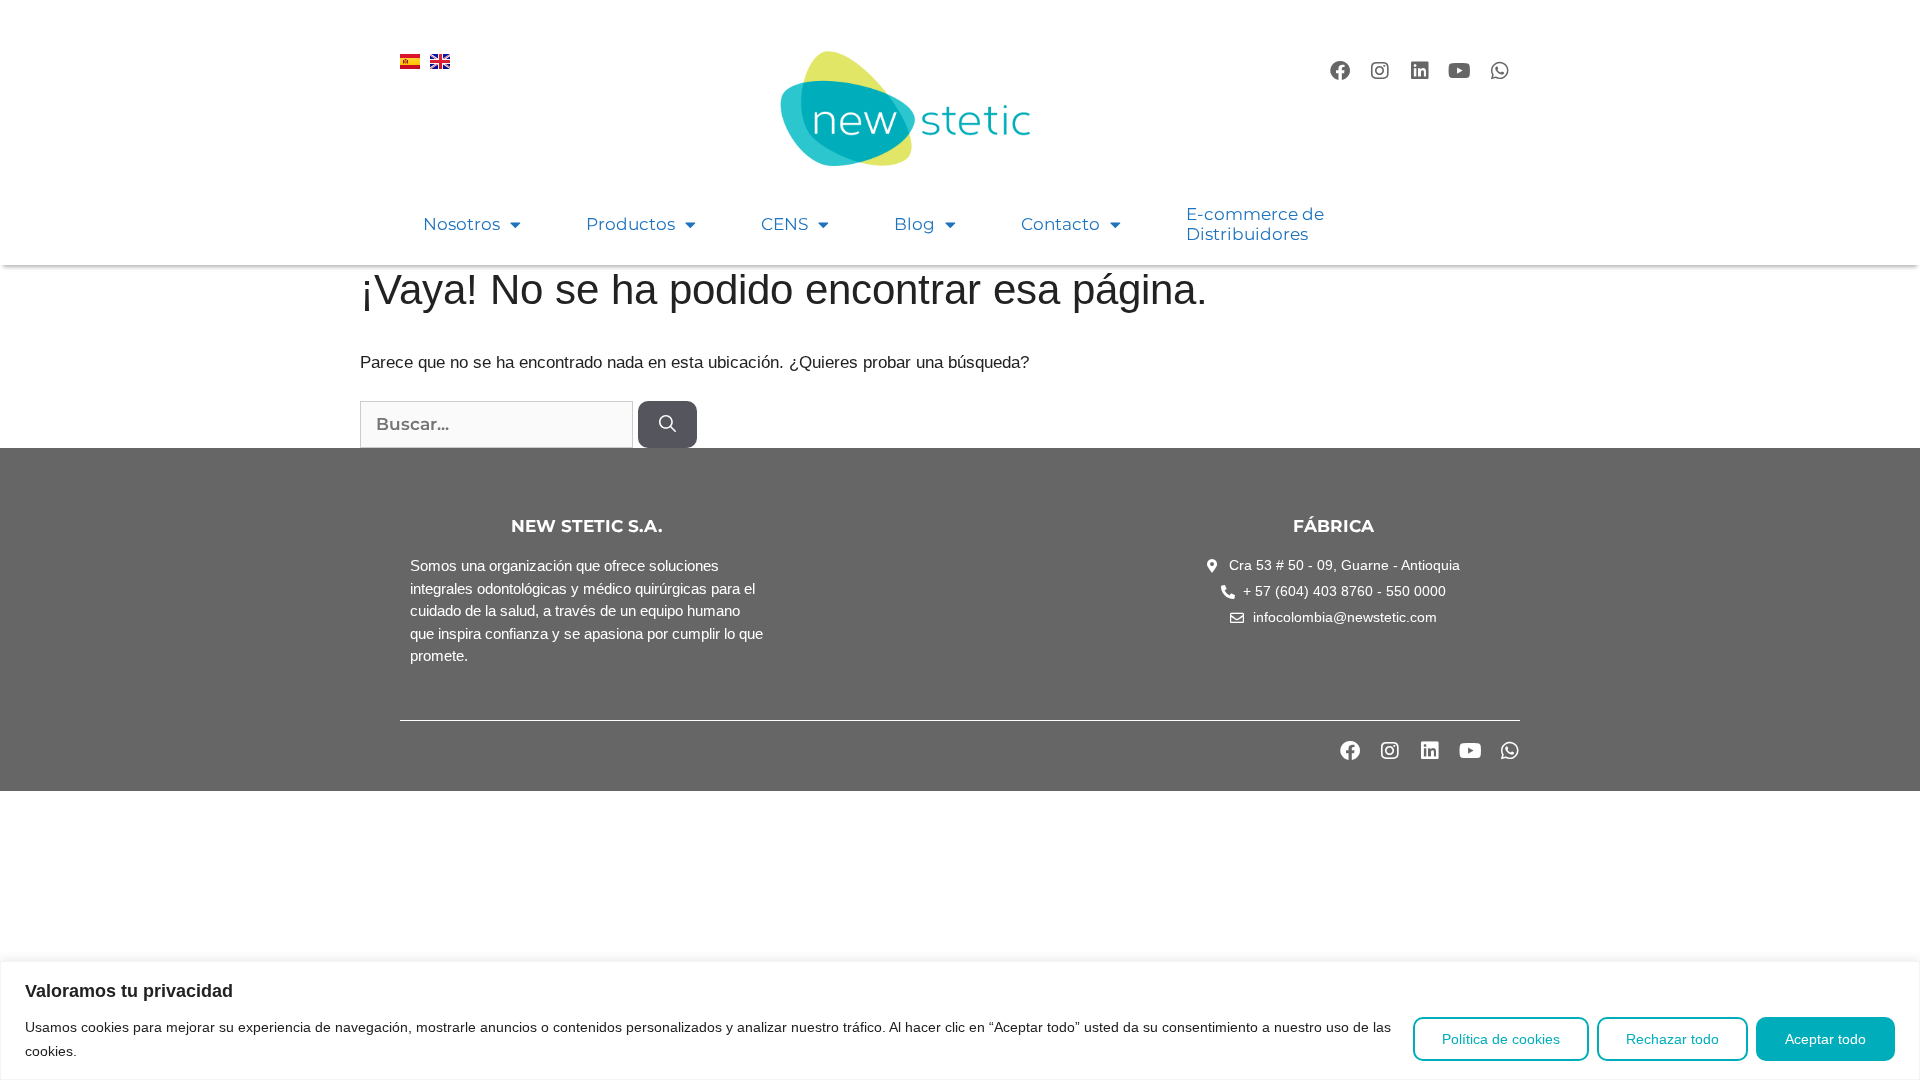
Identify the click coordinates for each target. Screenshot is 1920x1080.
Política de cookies (1501, 1039)
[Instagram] (1380, 71)
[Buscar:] (499, 424)
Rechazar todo (1672, 1039)
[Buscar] (667, 425)
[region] (960, 1020)
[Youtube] (1460, 71)
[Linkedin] (1420, 71)
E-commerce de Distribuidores (1255, 224)
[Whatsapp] (1500, 71)
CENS (784, 224)
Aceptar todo (1825, 1039)
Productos (630, 224)
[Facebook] (1340, 71)
